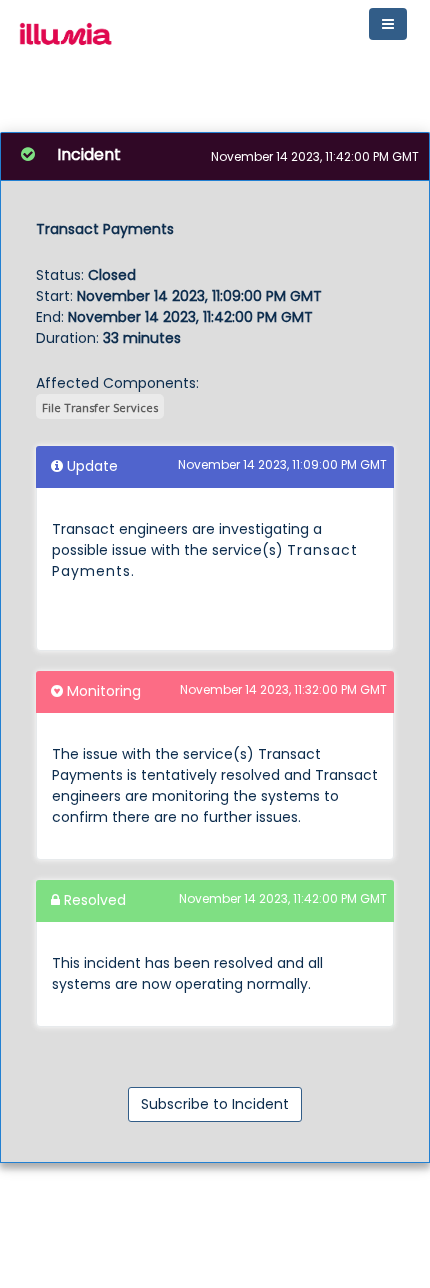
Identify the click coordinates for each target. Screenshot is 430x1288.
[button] (64, 37)
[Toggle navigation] (388, 24)
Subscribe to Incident (215, 1104)
